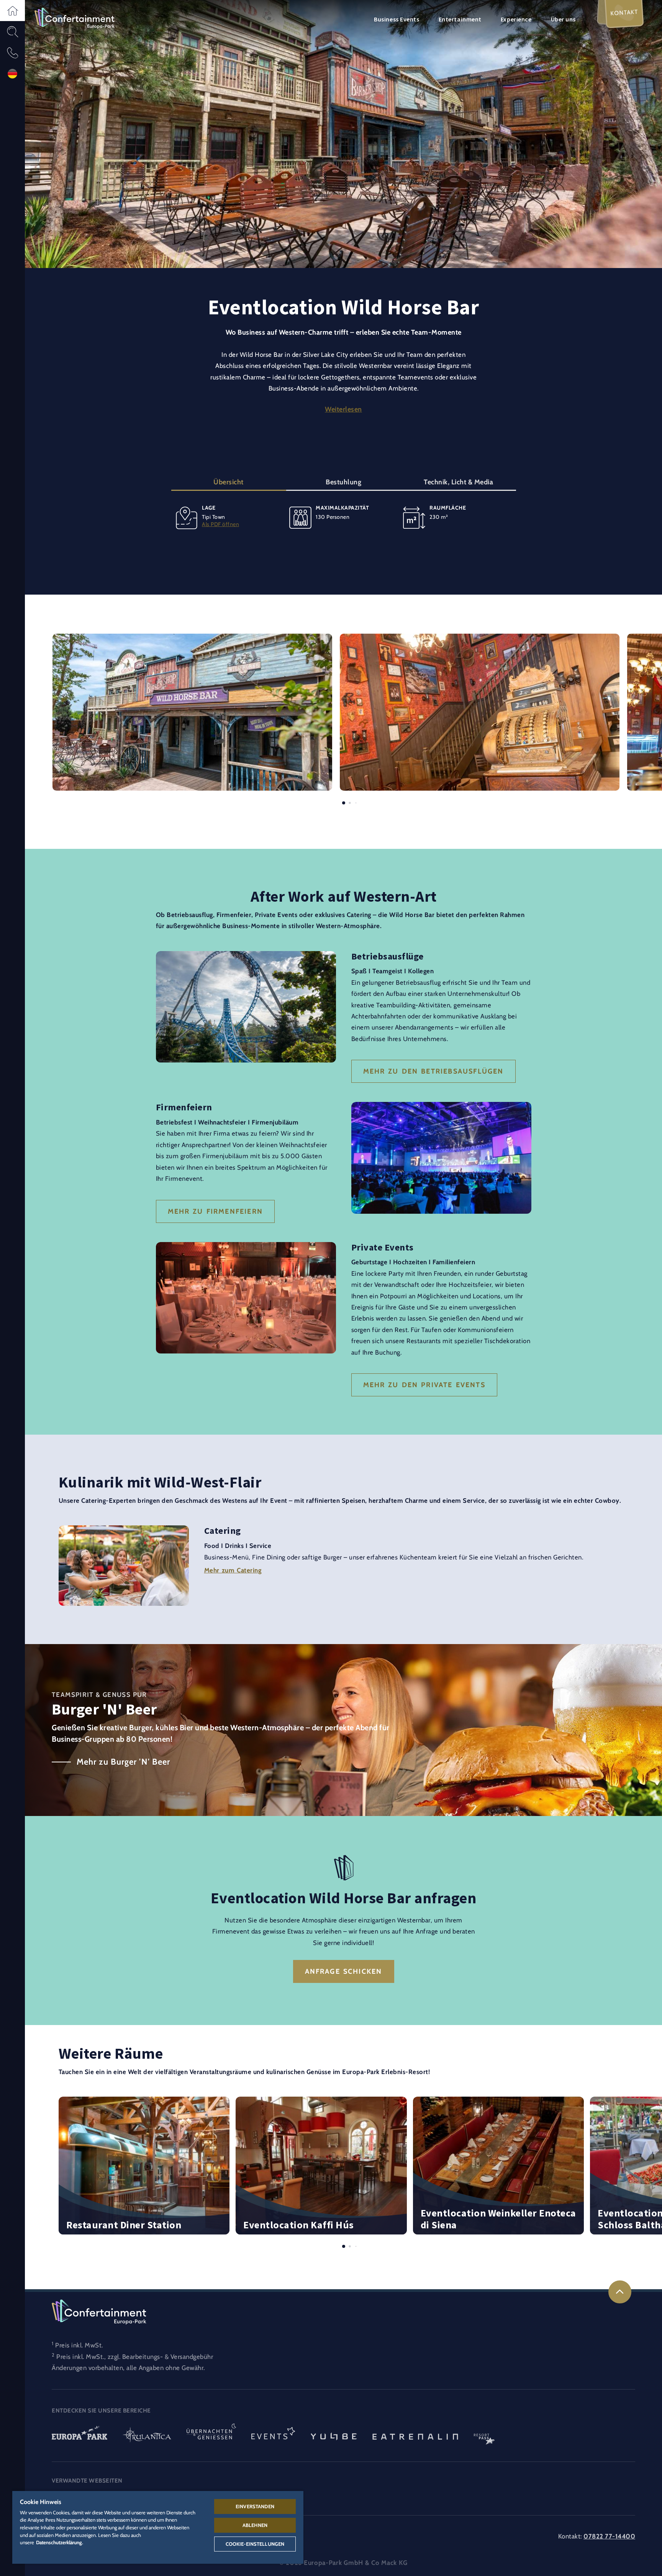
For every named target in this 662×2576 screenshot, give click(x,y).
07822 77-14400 (609, 2536)
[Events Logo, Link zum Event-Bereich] (273, 2436)
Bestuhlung (343, 482)
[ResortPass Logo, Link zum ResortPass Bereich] (484, 2436)
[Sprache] (12, 74)
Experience (516, 19)
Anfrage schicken (344, 1971)
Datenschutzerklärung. (60, 2542)
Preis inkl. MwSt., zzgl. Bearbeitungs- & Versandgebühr (135, 2357)
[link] (620, 2292)
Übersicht (229, 482)
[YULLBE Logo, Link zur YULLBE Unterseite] (334, 2436)
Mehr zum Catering (233, 1570)
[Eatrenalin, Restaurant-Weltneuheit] (415, 2436)
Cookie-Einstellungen (255, 2544)
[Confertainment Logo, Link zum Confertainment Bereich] (75, 18)
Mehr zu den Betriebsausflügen (433, 1071)
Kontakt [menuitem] (624, 12)
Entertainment (460, 19)
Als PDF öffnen (220, 524)
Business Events (397, 19)
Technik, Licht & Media (458, 482)
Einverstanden (255, 2506)
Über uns (563, 19)
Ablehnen (255, 2525)
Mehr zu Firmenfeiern (215, 1211)
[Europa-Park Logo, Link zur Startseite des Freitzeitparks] (79, 2436)
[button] (12, 11)
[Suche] (12, 32)
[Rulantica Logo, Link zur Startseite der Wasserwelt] (147, 2436)
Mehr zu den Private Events (424, 1385)
